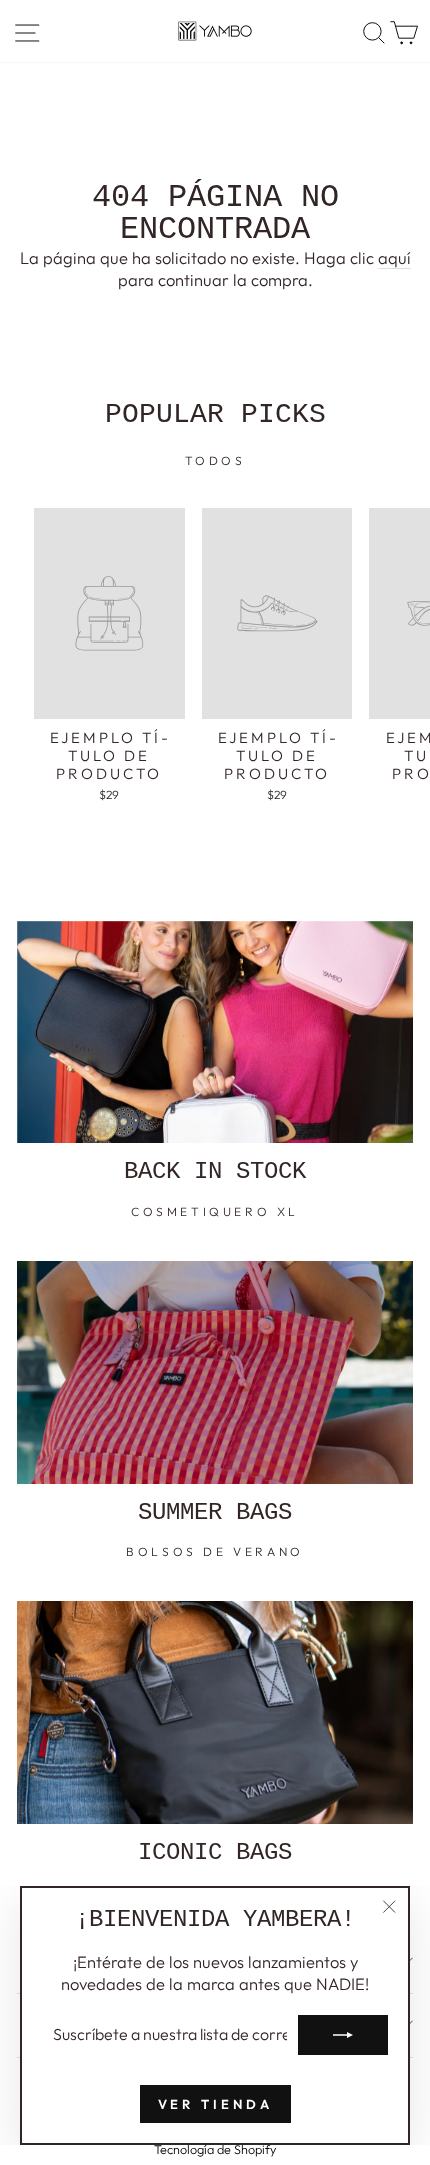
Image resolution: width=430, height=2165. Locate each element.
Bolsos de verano (215, 1551)
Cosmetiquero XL (215, 1211)
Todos (215, 460)
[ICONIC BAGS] (215, 1712)
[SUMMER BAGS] (215, 1372)
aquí (394, 257)
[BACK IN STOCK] (215, 1032)
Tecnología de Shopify (215, 2149)
